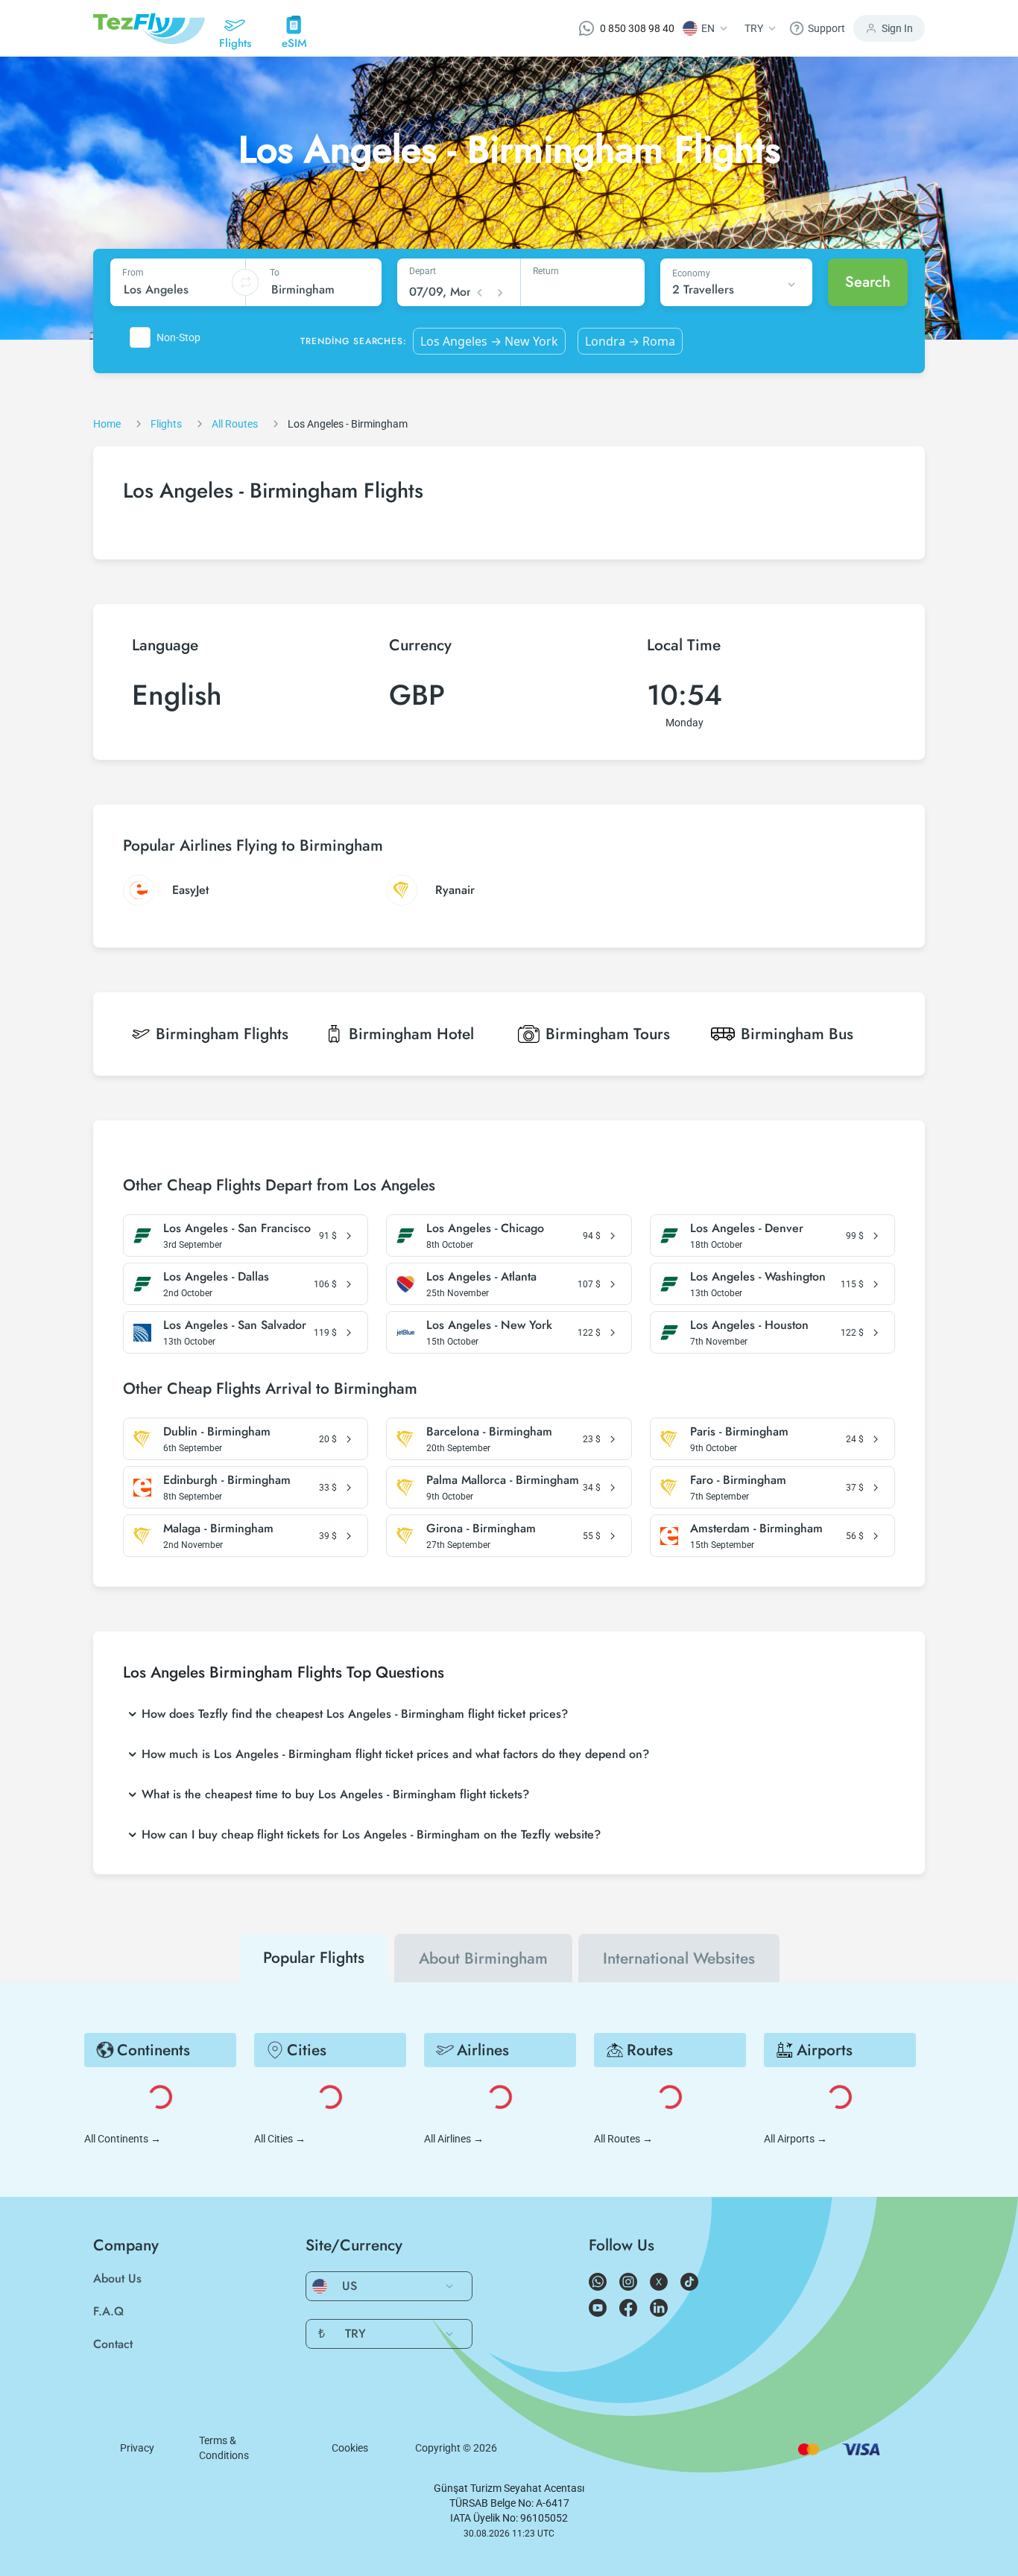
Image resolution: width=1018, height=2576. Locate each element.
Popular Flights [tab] (314, 1958)
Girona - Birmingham (481, 1529)
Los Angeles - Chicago (485, 1228)
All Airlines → (454, 2139)
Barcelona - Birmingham (489, 1432)
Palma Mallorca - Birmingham (503, 1480)
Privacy (137, 2448)
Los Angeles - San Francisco (237, 1228)
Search (868, 282)
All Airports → (796, 2139)
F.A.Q (108, 2311)
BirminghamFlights (222, 1034)
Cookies (350, 2448)
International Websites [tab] (679, 1958)
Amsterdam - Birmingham (756, 1529)
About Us (117, 2278)
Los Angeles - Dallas (216, 1277)
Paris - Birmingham (739, 1432)
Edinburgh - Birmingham (227, 1480)
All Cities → (280, 2139)
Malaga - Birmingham (218, 1529)
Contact (113, 2344)
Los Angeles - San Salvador (235, 1325)
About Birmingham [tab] (483, 1958)
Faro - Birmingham (738, 1480)
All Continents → (123, 2139)
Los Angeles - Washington (758, 1277)
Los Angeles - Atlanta (481, 1277)
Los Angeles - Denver (747, 1228)
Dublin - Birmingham (217, 1432)
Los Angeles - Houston (749, 1325)
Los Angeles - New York (489, 1325)
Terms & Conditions (224, 2448)
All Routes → (623, 2139)
